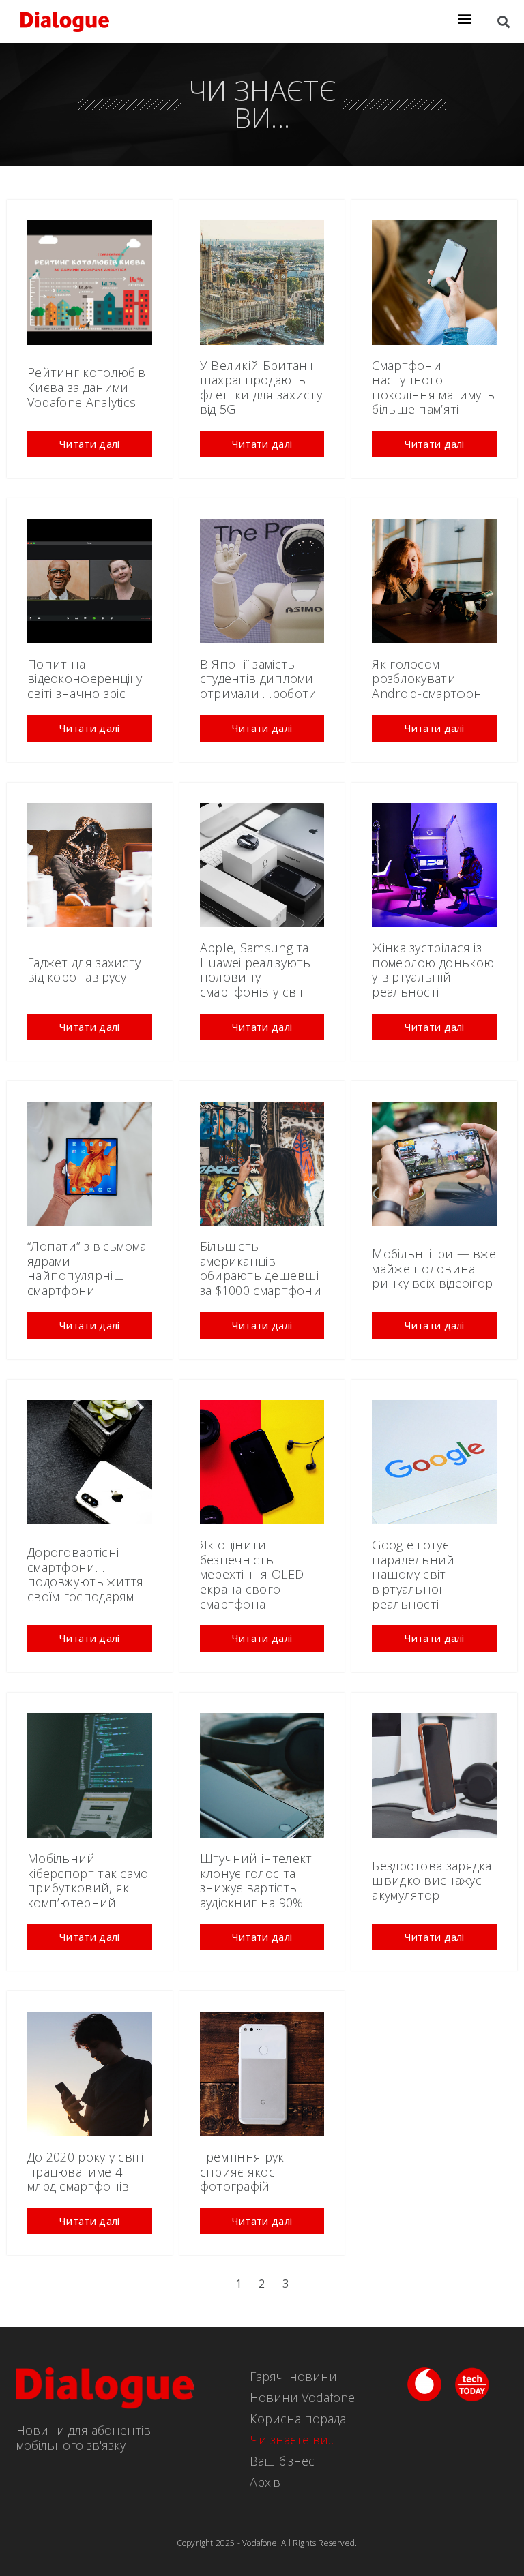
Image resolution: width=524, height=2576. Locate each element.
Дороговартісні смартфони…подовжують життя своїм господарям (86, 1574)
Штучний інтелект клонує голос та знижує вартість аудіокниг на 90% (256, 1880)
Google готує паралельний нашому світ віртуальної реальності (413, 1574)
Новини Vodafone (302, 2397)
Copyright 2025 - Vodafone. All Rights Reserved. (267, 2543)
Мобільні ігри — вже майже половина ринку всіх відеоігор (434, 1268)
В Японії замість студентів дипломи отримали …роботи (259, 679)
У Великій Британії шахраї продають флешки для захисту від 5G (261, 388)
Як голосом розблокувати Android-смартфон (427, 679)
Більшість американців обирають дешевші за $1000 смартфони (261, 1268)
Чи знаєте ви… (293, 2440)
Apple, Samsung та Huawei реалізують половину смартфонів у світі (256, 970)
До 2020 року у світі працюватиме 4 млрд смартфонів (85, 2171)
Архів (265, 2482)
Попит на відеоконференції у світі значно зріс (85, 679)
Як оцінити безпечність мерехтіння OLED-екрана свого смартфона (254, 1574)
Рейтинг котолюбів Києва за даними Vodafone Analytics (86, 387)
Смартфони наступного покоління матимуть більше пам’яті (433, 388)
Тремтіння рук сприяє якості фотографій (242, 2171)
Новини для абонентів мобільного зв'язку (84, 2438)
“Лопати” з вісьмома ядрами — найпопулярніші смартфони (87, 1268)
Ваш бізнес (282, 2461)
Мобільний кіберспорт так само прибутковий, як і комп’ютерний (88, 1880)
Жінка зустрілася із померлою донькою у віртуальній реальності (433, 970)
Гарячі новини (293, 2376)
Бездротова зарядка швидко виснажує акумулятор (432, 1880)
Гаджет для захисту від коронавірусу (84, 970)
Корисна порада (298, 2419)
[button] (465, 18)
